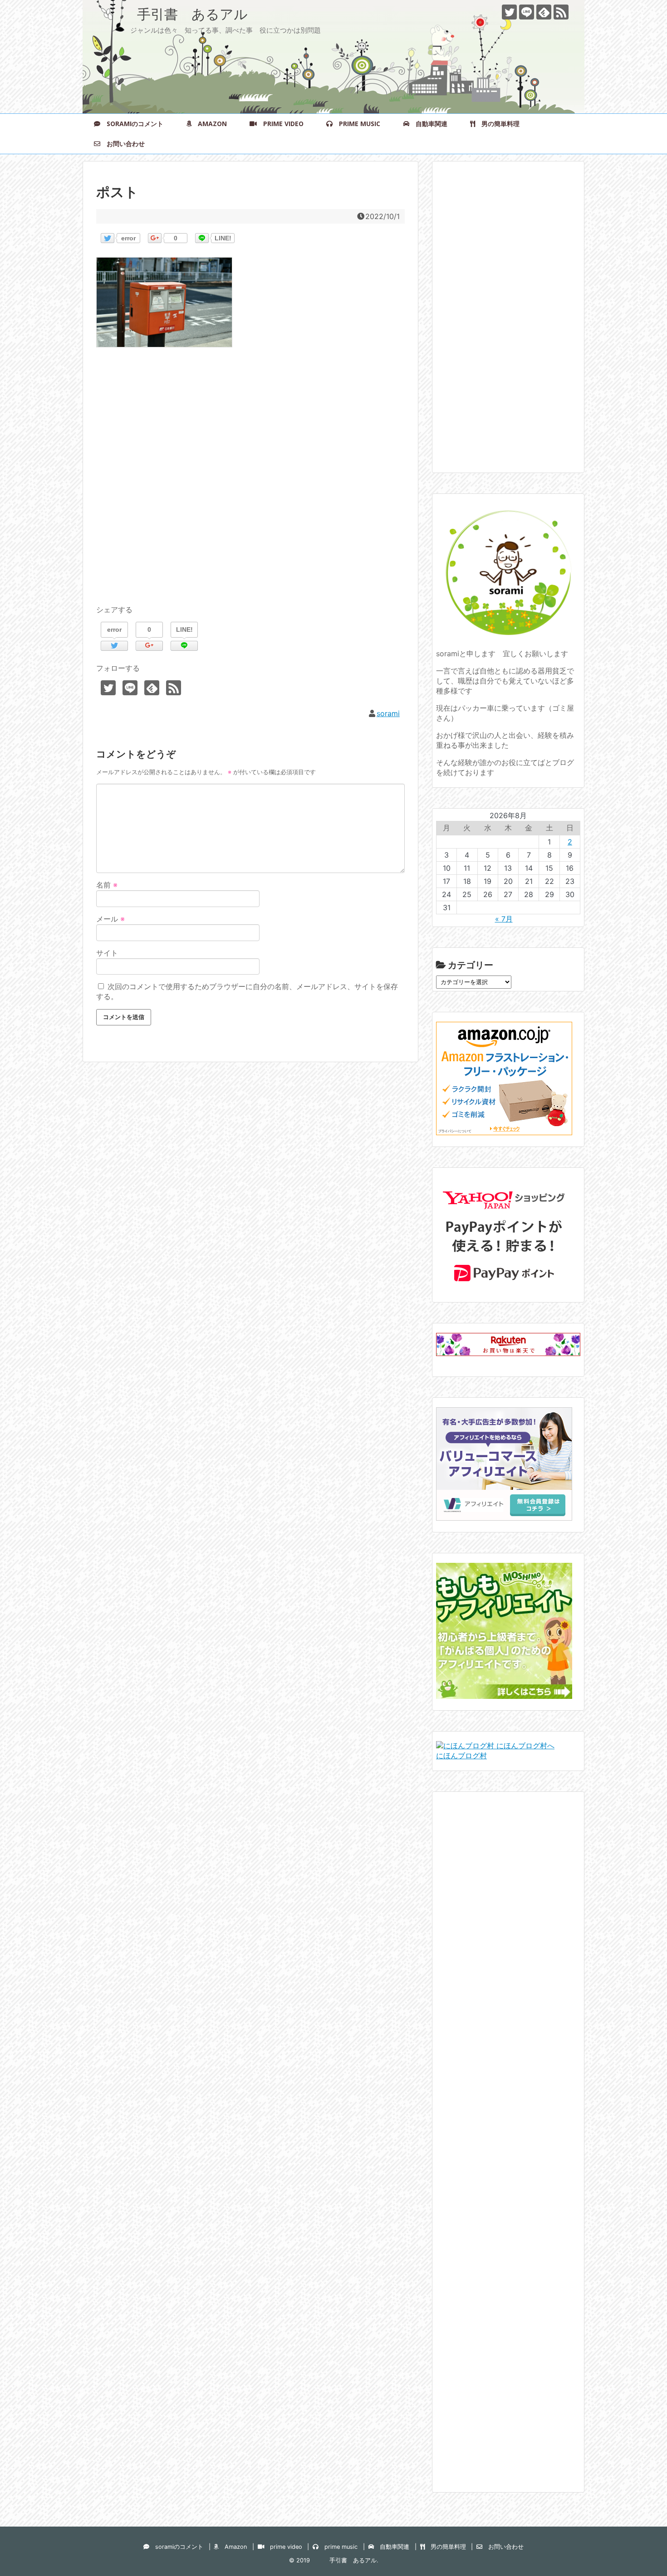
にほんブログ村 (461, 1756)
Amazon (209, 124)
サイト (107, 953)
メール (110, 919)
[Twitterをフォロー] (509, 12)
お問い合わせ (123, 144)
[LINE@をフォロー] (527, 12)
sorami (388, 713)
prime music (356, 124)
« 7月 (504, 919)
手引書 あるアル (172, 14)
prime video (280, 124)
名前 (107, 885)
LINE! (223, 238)
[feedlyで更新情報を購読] (544, 12)
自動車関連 (428, 124)
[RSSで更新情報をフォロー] (561, 12)
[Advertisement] (250, 487)
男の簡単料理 (497, 124)
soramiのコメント (132, 124)
